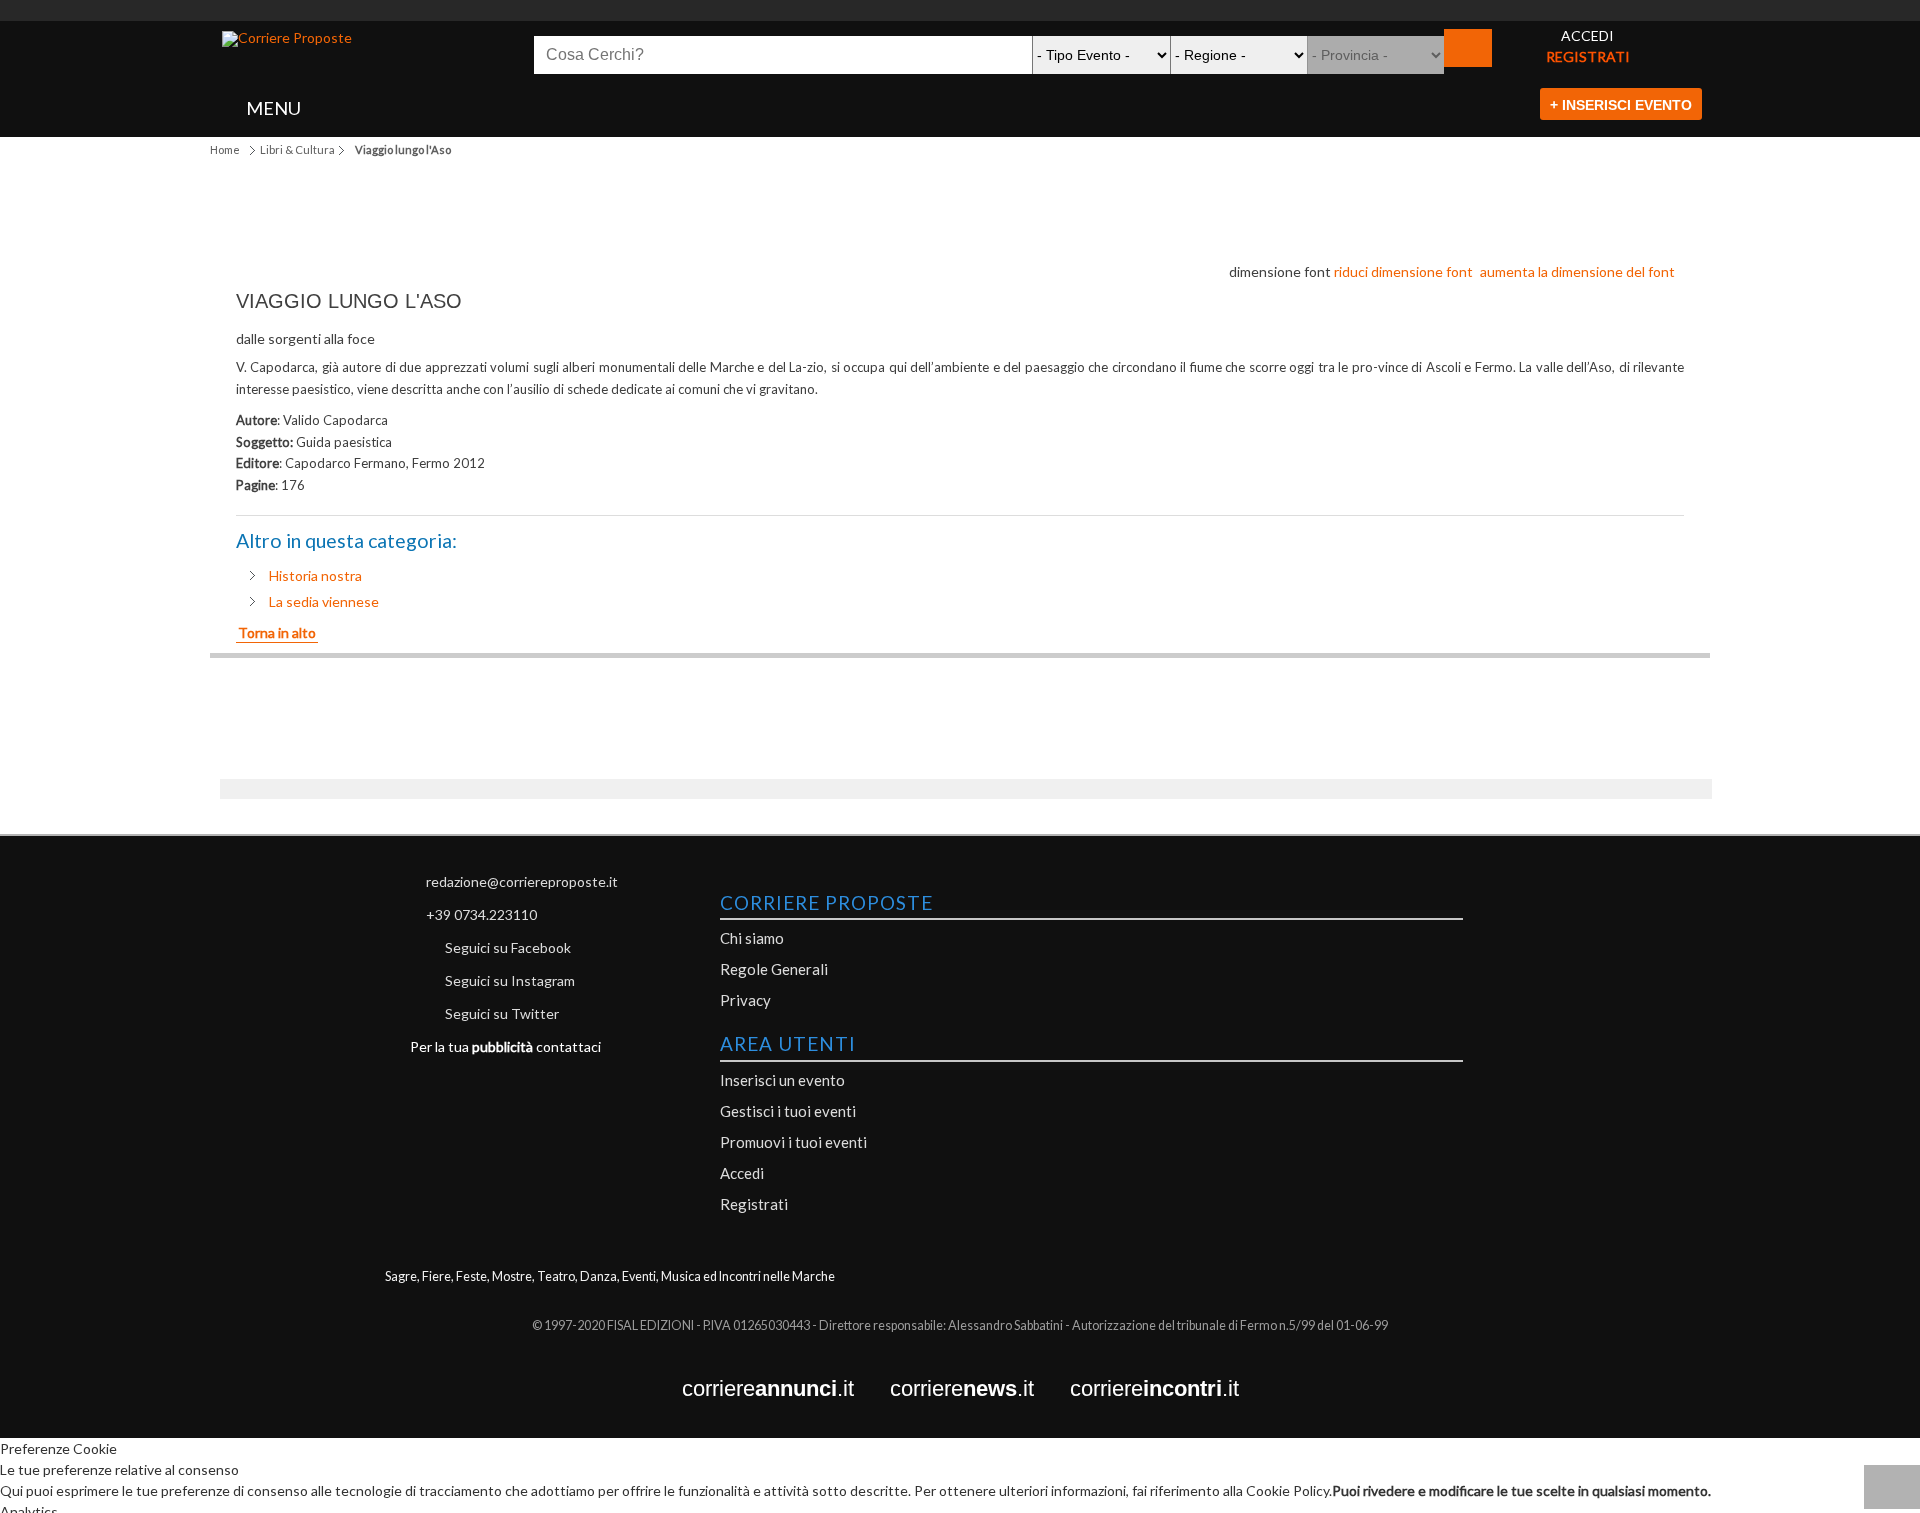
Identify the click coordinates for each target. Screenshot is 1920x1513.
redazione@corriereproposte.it (522, 881)
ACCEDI (1587, 35)
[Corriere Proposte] (287, 39)
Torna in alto (277, 632)
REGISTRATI (1588, 56)
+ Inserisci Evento (1621, 105)
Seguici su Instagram (510, 980)
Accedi (742, 1173)
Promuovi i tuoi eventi (793, 1142)
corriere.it (786, 1389)
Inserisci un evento (782, 1080)
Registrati (754, 1204)
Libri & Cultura (297, 149)
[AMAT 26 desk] (960, 10)
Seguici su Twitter (502, 1013)
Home (225, 149)
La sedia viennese (324, 601)
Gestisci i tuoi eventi (788, 1111)
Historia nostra (315, 575)
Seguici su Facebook (508, 947)
